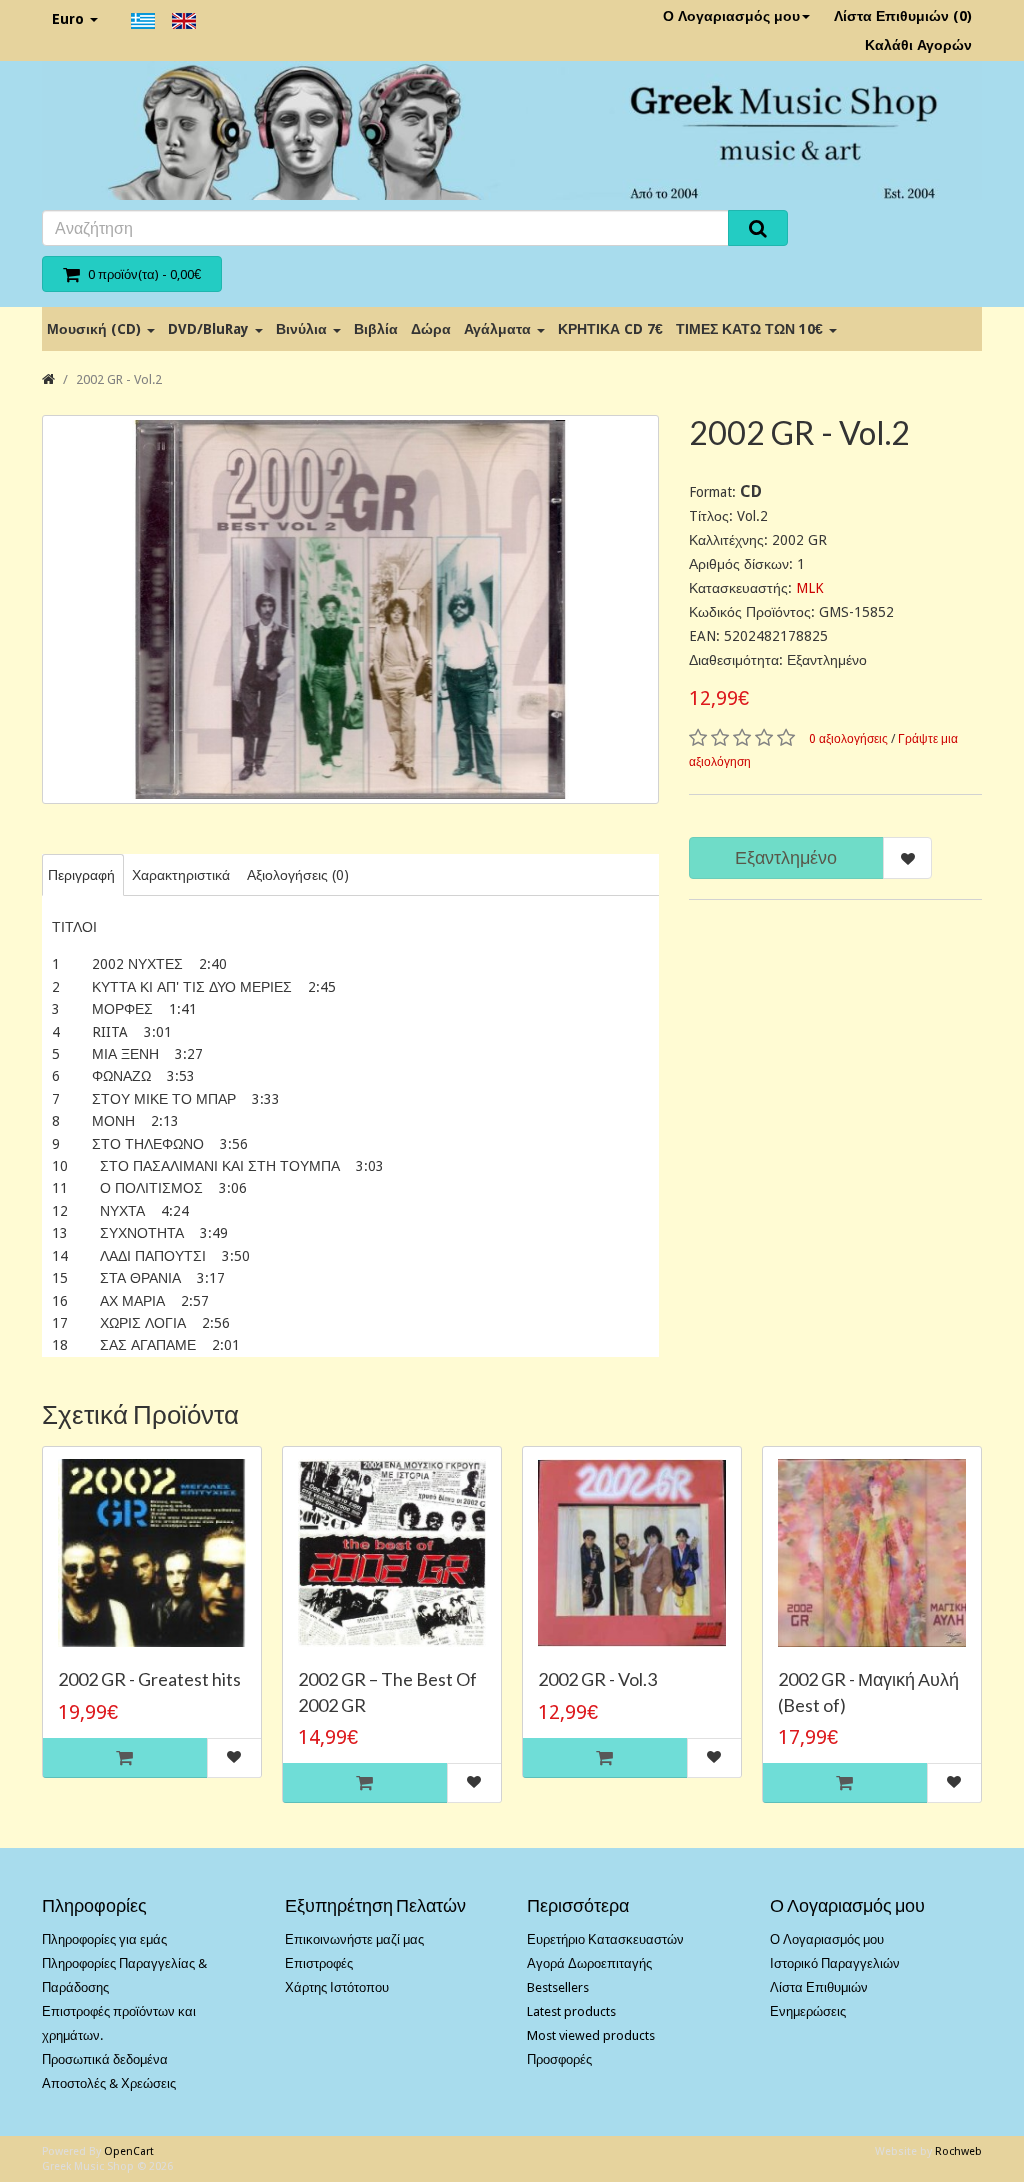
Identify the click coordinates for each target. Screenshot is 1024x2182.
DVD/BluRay (210, 329)
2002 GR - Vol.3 (597, 1679)
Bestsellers (558, 1987)
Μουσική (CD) (96, 329)
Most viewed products (591, 2035)
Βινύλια (303, 329)
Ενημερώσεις (808, 2011)
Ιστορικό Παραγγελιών (835, 1963)
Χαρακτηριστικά (181, 875)
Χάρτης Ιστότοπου (337, 1987)
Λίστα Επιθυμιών (819, 1987)
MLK (810, 588)
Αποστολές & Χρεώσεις (109, 2083)
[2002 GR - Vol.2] (350, 609)
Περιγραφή (81, 875)
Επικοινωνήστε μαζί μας (354, 1939)
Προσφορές (559, 2059)
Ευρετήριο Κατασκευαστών (605, 1939)
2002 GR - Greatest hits (149, 1679)
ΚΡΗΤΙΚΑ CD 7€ (610, 329)
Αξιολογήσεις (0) (298, 875)
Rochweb (958, 2151)
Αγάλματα (499, 329)
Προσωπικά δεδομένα (105, 2059)
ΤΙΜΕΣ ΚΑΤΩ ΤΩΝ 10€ (751, 329)
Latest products (571, 2011)
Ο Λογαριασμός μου (731, 16)
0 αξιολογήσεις (848, 739)
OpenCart (129, 2151)
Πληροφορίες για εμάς (104, 1939)
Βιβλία (376, 329)
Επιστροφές (319, 1963)
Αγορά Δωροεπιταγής (589, 1963)
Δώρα (431, 329)
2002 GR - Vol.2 (119, 379)
